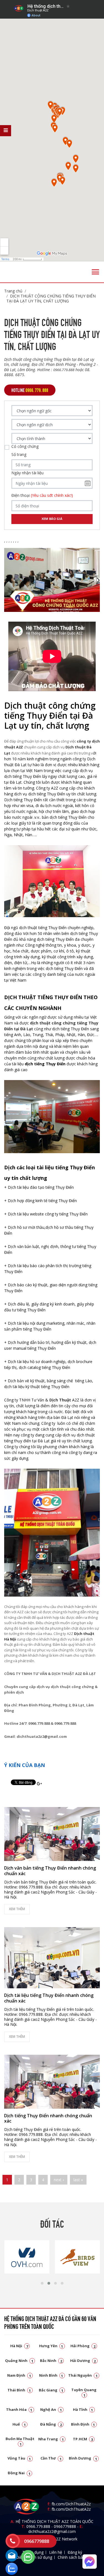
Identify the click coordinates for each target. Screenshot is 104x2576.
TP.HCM (83, 2439)
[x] (6, 131)
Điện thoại (42, 495)
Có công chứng (25, 446)
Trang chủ (13, 291)
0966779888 (65, 2526)
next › (59, 2180)
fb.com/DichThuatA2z (71, 2504)
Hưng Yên (51, 2346)
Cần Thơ (51, 2458)
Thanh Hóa (19, 2409)
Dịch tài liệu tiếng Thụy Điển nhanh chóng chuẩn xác (49, 1998)
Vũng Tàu (19, 2458)
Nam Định (19, 2375)
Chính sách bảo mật (76, 2557)
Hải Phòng (83, 2346)
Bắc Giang (51, 2390)
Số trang (19, 455)
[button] (42, 2283)
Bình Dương (83, 2458)
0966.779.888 (38, 2526)
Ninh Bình (51, 2375)
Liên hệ (56, 2552)
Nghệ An (51, 2409)
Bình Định (83, 2424)
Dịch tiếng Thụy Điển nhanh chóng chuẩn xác (48, 2118)
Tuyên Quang (84, 2392)
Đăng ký (75, 2552)
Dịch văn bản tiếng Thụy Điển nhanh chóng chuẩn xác (50, 1871)
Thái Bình (19, 2390)
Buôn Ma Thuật (20, 2441)
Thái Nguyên (83, 2375)
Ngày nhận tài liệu (27, 473)
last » (78, 2180)
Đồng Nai (19, 2473)
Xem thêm (17, 1909)
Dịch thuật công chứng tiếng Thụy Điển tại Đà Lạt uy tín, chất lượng (51, 298)
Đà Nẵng (51, 2424)
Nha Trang (51, 2439)
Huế (19, 2424)
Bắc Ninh (51, 2361)
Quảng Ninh (19, 2361)
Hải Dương (83, 2361)
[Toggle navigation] (95, 272)
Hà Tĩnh (83, 2409)
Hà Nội (19, 2346)
